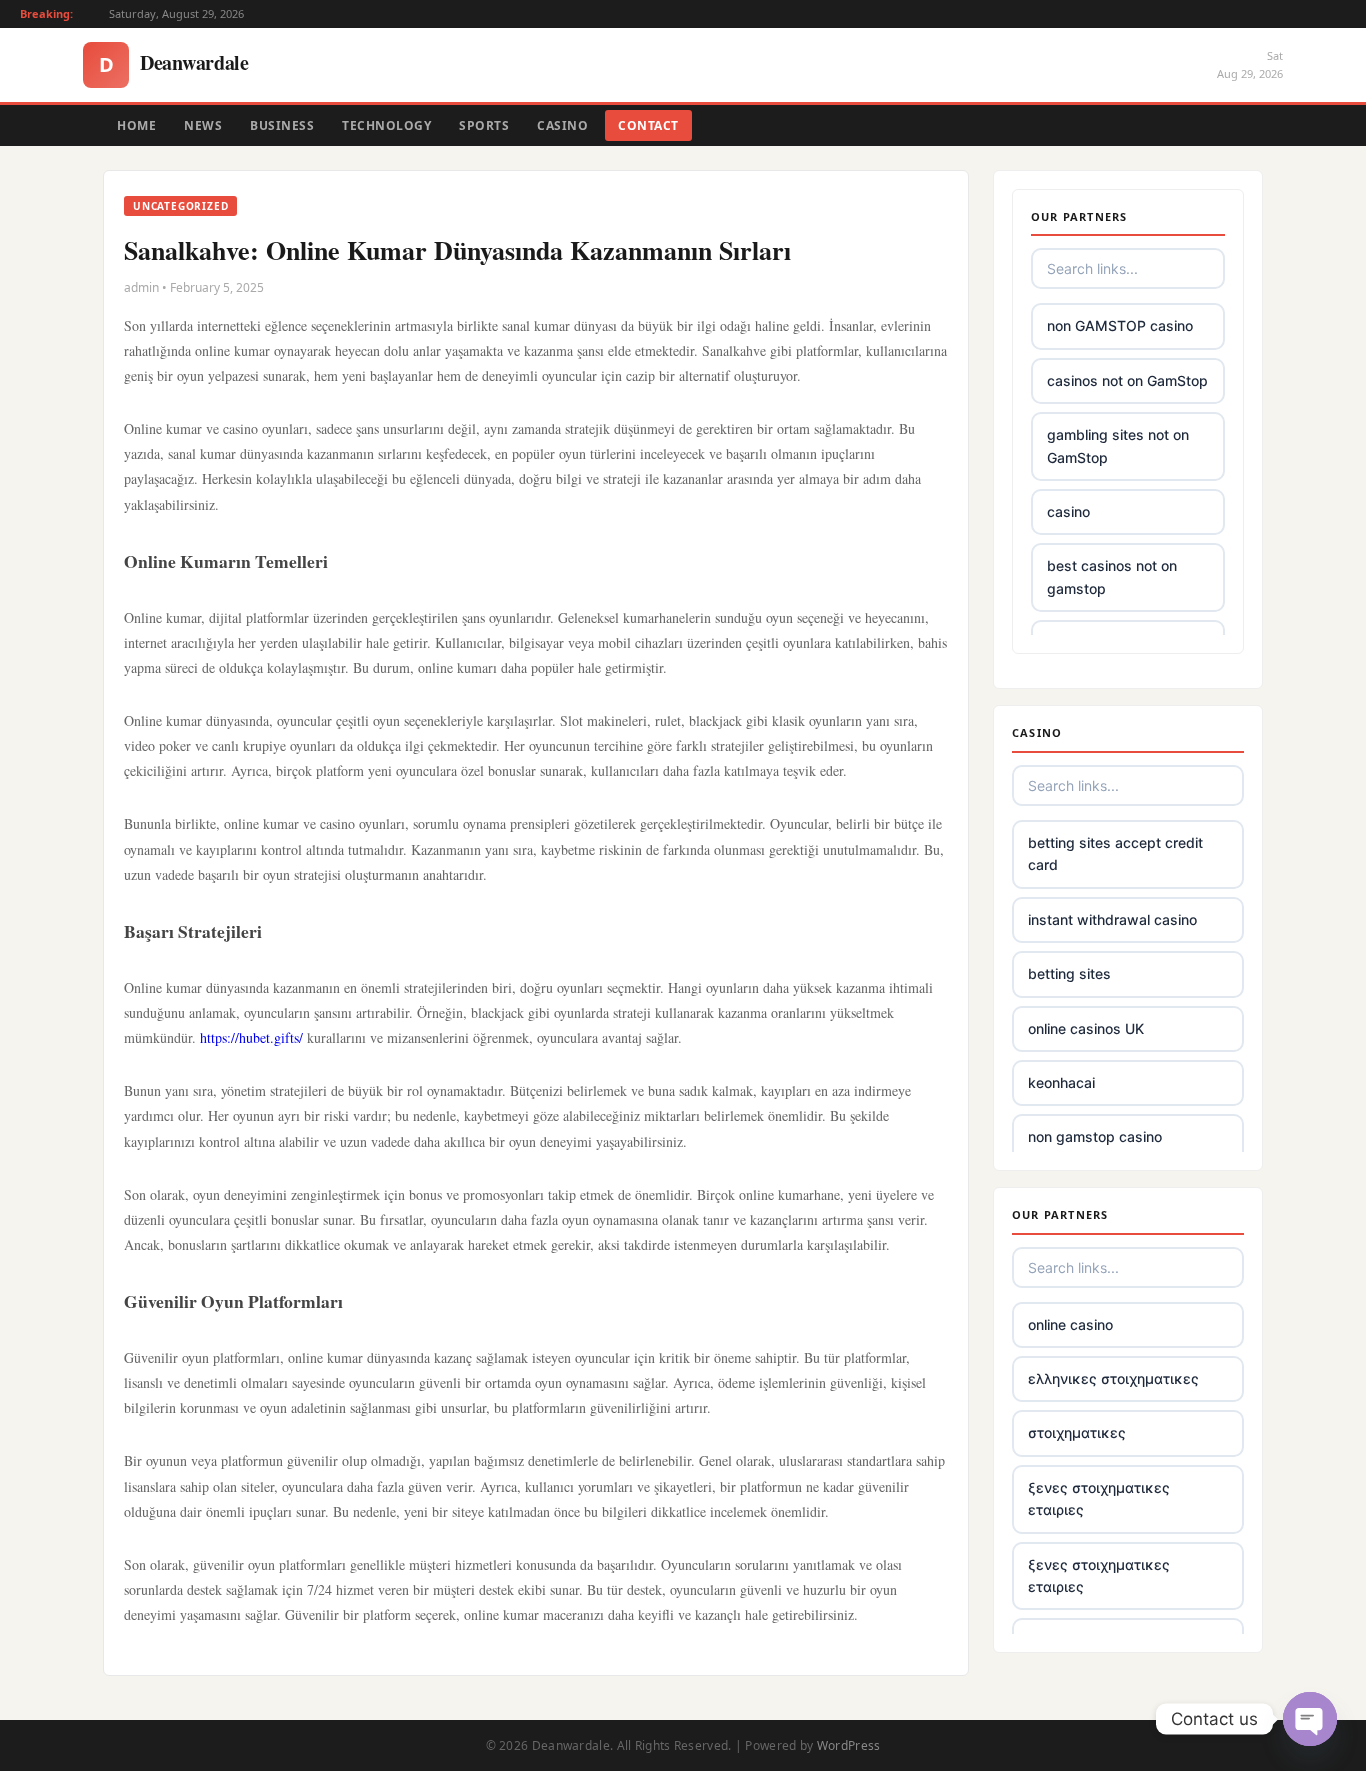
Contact (648, 125)
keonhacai (1061, 1082)
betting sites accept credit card (1115, 853)
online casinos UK (1086, 1028)
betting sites (1069, 973)
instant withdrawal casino (1112, 919)
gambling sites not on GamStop (1118, 445)
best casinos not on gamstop (1112, 576)
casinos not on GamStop (1127, 380)
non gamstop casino (1095, 1136)
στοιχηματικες (1077, 1432)
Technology (386, 125)
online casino (1070, 1324)
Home (136, 125)
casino (1068, 511)
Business (282, 125)
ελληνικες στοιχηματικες (1113, 1378)
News (203, 125)
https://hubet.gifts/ (251, 1037)
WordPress (849, 1745)
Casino (562, 125)
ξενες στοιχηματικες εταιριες (1099, 1498)
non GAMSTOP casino (1120, 325)
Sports (484, 125)
